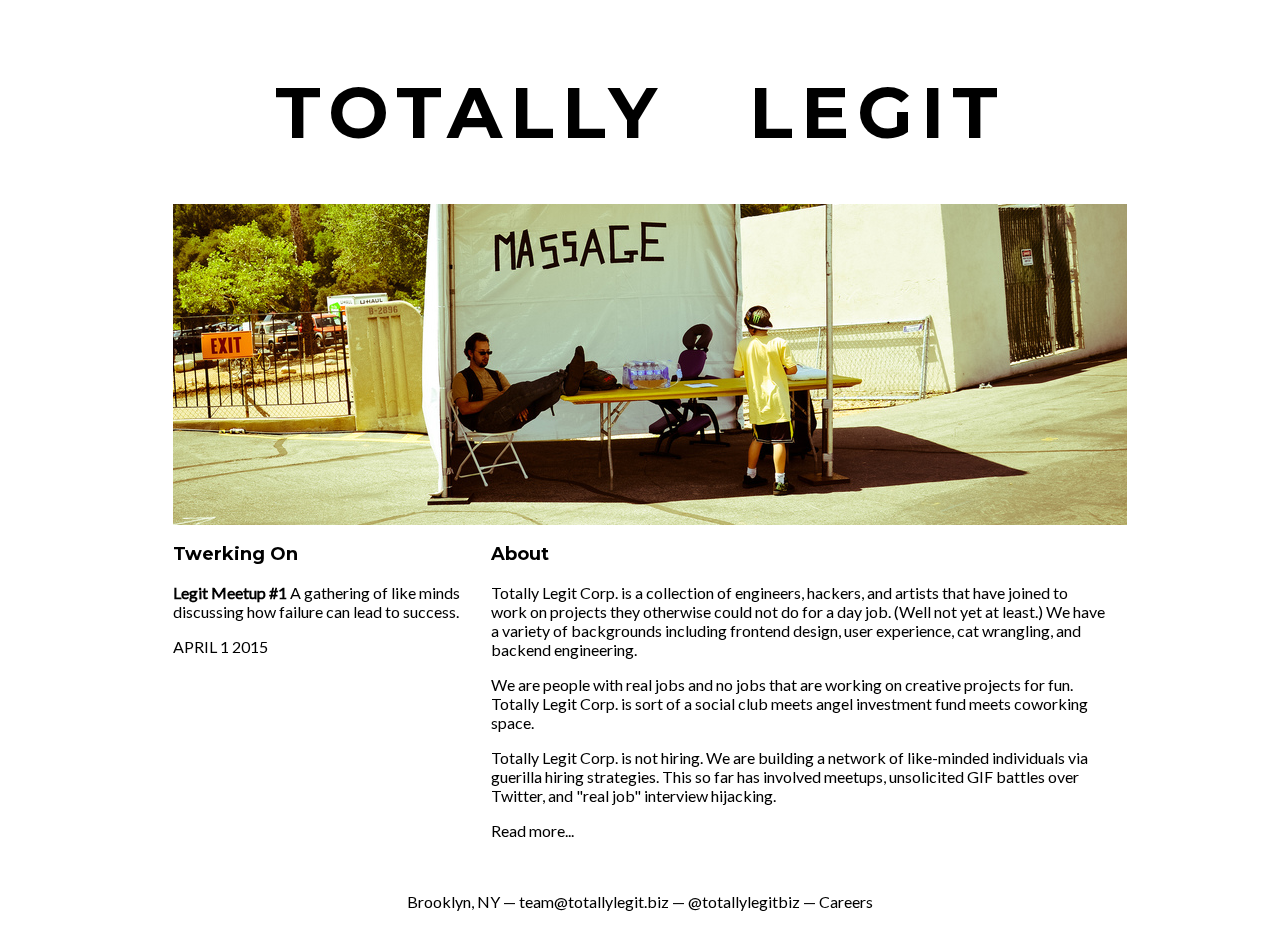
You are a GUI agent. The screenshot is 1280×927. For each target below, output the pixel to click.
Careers (846, 901)
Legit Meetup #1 (230, 592)
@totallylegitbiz (744, 901)
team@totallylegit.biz (594, 901)
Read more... (532, 830)
